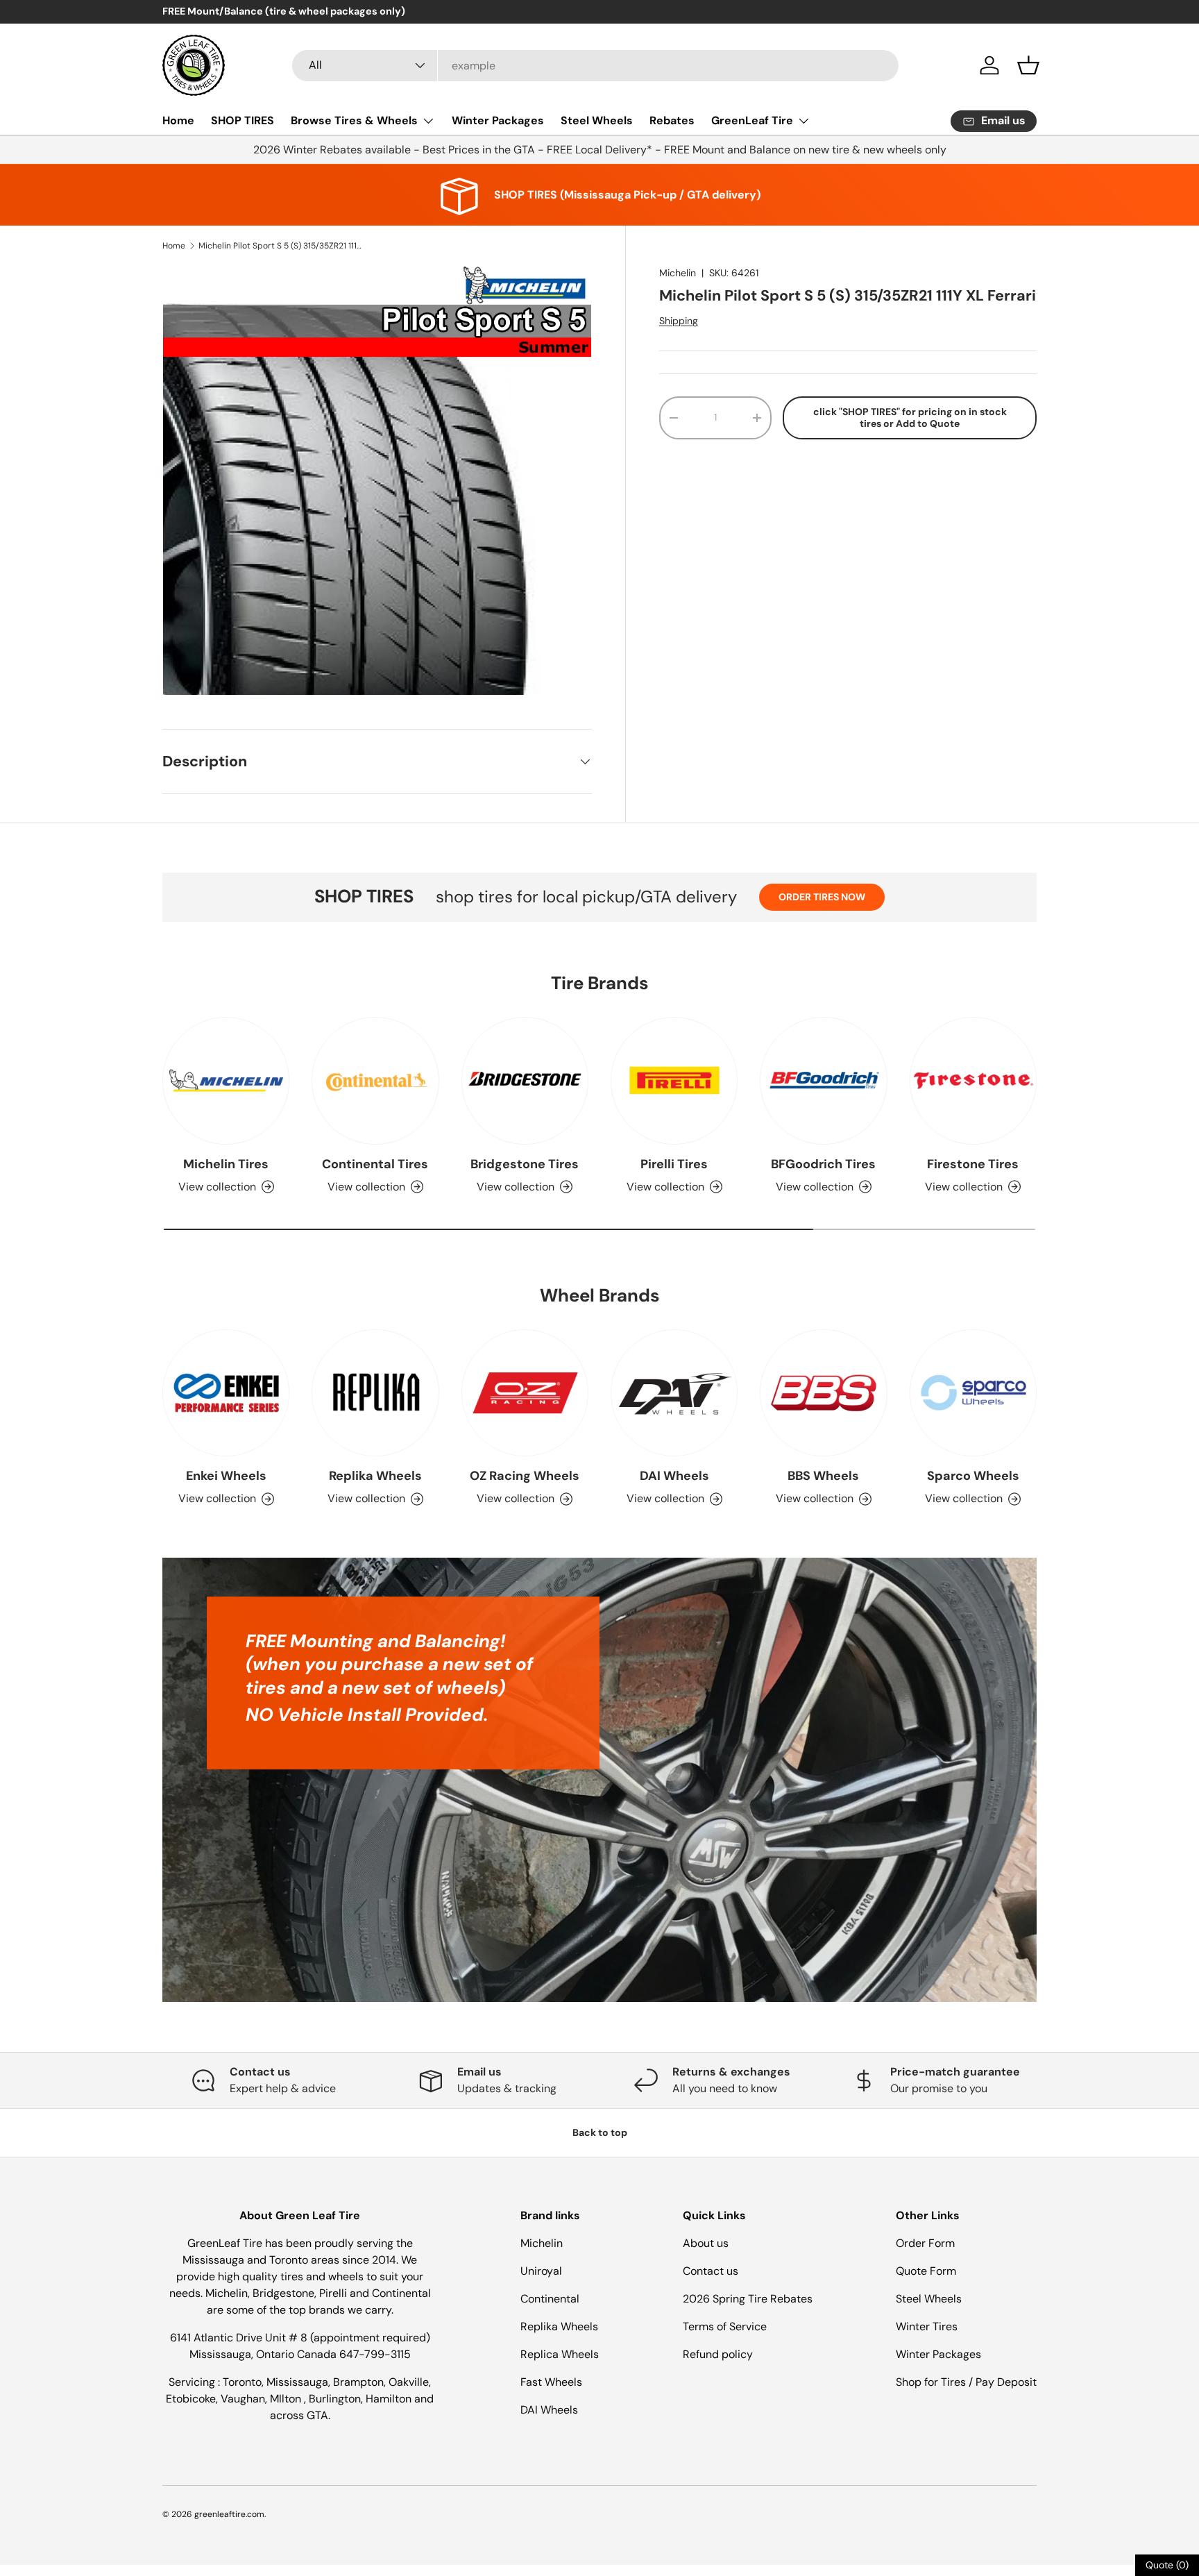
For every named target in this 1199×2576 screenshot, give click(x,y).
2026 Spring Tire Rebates (748, 2299)
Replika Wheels (375, 1476)
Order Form (925, 2243)
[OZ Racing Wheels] (525, 1393)
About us (706, 2243)
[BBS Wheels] (823, 1393)
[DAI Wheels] (674, 1393)
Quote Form (926, 2271)
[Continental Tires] (375, 1080)
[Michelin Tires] (226, 1080)
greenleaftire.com (229, 2514)
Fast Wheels (551, 2382)
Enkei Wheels (226, 1476)
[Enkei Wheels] (226, 1393)
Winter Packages (498, 120)
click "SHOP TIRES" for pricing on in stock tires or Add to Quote (910, 418)
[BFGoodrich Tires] (823, 1080)
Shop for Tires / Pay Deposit (966, 2382)
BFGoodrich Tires (823, 1164)
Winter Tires (927, 2326)
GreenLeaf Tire (752, 120)
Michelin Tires (226, 1164)
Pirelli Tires (674, 1164)
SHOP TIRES (243, 120)
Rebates (672, 120)
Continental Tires (375, 1164)
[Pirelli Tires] (674, 1080)
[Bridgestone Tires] (525, 1080)
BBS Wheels (823, 1476)
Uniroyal (541, 2271)
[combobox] (595, 66)
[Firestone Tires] (973, 1080)
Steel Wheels (597, 120)
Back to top (600, 2132)
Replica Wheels (560, 2354)
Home (178, 120)
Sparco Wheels (973, 1476)
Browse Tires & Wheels (354, 120)
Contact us (711, 2271)
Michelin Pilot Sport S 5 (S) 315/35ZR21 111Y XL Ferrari (282, 246)
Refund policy (718, 2354)
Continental (550, 2299)
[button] (1028, 65)
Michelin (678, 273)
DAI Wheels (674, 1476)
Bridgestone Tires (525, 1164)
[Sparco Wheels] (973, 1393)
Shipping (679, 321)
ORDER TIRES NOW (822, 897)
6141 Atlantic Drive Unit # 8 (240, 2338)
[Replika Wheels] (375, 1393)
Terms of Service (725, 2326)
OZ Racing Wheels (525, 1476)
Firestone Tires (973, 1164)
